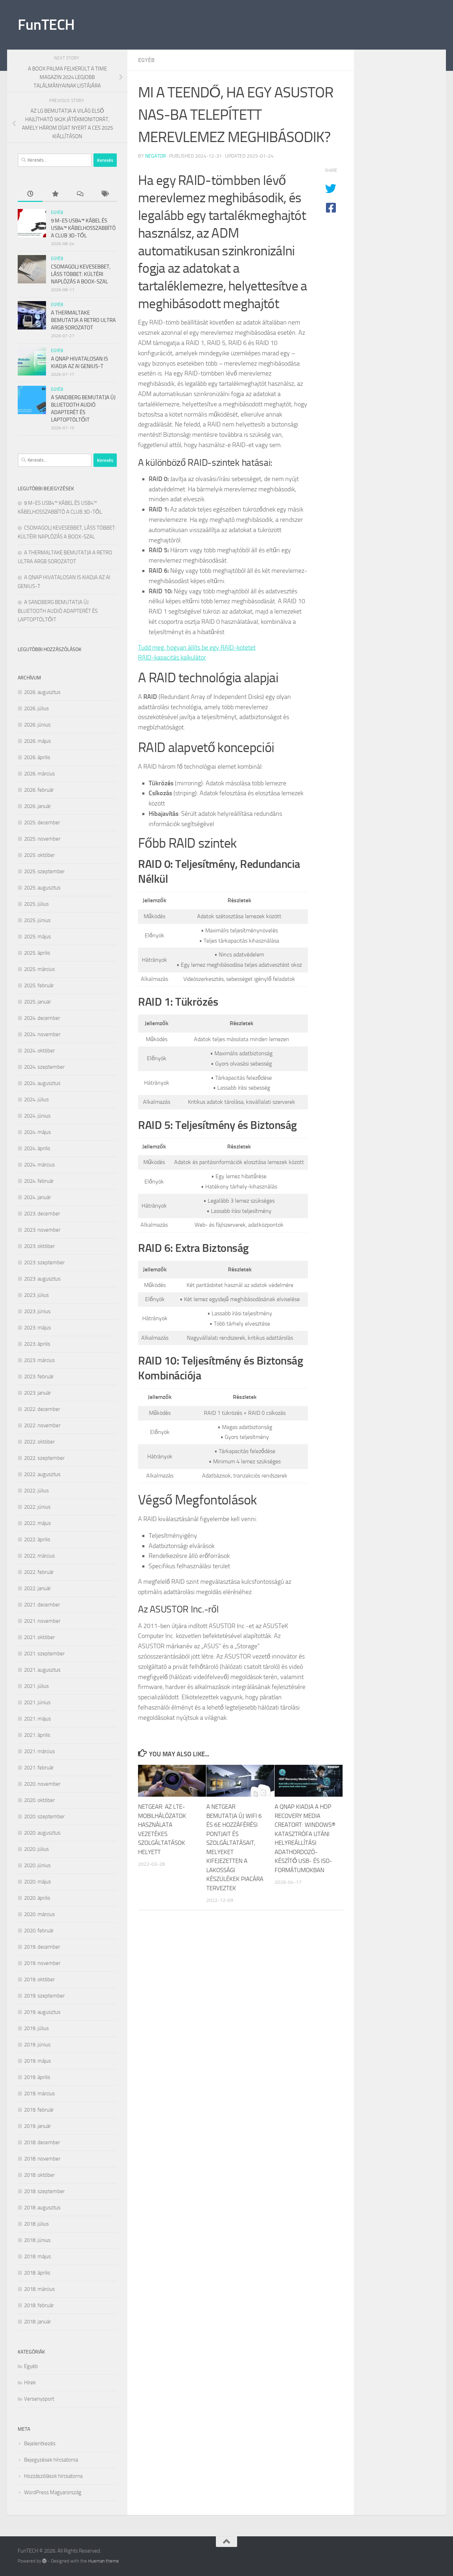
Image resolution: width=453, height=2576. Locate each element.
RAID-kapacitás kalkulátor (172, 657)
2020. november (42, 1784)
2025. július (36, 904)
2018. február (39, 2305)
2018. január (38, 2322)
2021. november (42, 1621)
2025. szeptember (44, 871)
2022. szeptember (44, 1458)
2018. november (42, 2159)
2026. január (38, 806)
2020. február (39, 1931)
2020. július (36, 1849)
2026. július (36, 708)
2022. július (36, 1491)
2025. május (38, 937)
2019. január (38, 2126)
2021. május (38, 1719)
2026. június (37, 725)
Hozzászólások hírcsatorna (53, 2476)
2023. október (39, 1246)
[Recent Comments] (80, 194)
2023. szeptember (44, 1262)
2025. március (39, 969)
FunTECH (46, 25)
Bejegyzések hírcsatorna (51, 2460)
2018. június (37, 2240)
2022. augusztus (42, 1474)
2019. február (39, 2110)
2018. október (39, 2175)
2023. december (42, 1214)
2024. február (39, 1181)
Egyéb (146, 60)
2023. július (36, 1295)
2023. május (38, 1328)
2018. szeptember (44, 2191)
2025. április (37, 953)
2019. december (42, 1947)
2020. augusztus (42, 1833)
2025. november (42, 839)
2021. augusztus (42, 1670)
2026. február (39, 790)
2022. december (42, 1409)
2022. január (38, 1588)
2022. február (39, 1572)
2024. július (36, 1100)
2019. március (39, 2094)
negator (156, 156)
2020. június (37, 1865)
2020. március (39, 1914)
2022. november (42, 1425)
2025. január (38, 1002)
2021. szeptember (44, 1654)
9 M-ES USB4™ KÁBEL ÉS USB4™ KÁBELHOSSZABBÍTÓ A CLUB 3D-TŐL (83, 228)
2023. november (42, 1230)
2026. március (39, 774)
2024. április (37, 1148)
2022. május (38, 1523)
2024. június (37, 1116)
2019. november (42, 1963)
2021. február (39, 1768)
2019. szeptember (44, 1996)
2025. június (37, 920)
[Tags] (104, 194)
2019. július (36, 2028)
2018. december (42, 2142)
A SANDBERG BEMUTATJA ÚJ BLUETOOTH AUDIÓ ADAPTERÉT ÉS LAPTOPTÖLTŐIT (58, 611)
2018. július (36, 2224)
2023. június (37, 1311)
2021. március (39, 1751)
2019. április (37, 2077)
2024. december (42, 1018)
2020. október (39, 1800)
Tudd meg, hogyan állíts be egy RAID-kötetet (197, 648)
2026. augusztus (42, 692)
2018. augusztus (42, 2208)
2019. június (37, 2045)
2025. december (42, 823)
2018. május (38, 2256)
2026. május (38, 741)
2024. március (39, 1165)
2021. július (36, 1686)
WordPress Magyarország (53, 2492)
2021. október (39, 1637)
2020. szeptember (44, 1817)
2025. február (39, 985)
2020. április (37, 1898)
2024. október (39, 1051)
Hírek (30, 2383)
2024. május (38, 1132)
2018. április (37, 2273)
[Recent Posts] (30, 194)
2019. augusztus (42, 2012)
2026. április (37, 757)
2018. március (39, 2289)
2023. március (39, 1360)
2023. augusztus (42, 1279)
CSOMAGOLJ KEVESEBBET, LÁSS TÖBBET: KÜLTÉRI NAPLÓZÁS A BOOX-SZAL (81, 274)
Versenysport (39, 2399)
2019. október (39, 1979)
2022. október (39, 1442)
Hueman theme (104, 2561)
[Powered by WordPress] (44, 2561)
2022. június (37, 1507)
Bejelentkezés (40, 2444)
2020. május (38, 1882)
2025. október (39, 855)
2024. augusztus (42, 1083)
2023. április (37, 1344)
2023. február (39, 1377)
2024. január (38, 1197)
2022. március (39, 1556)
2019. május (38, 2061)
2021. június (37, 1702)
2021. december (42, 1605)
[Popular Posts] (55, 194)
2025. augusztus (42, 888)
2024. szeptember (44, 1067)
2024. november (42, 1034)
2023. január (38, 1393)
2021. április (37, 1735)
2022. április (37, 1540)
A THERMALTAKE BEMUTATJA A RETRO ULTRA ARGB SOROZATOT (83, 320)
